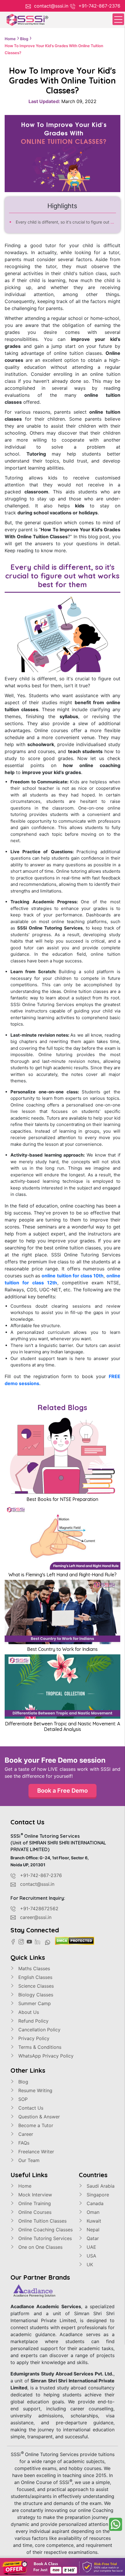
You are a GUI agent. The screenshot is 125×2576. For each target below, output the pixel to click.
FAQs (23, 2143)
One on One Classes (40, 2247)
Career (25, 2134)
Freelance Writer (35, 2152)
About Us (28, 2012)
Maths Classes (33, 1968)
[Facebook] (15, 1941)
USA (91, 2256)
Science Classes (35, 1986)
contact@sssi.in (51, 6)
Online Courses (34, 2212)
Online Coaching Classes (45, 2230)
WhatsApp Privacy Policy (45, 2056)
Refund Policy (33, 2021)
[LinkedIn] (39, 1941)
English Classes (35, 1977)
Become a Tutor (35, 2125)
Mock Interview (34, 2195)
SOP (22, 2099)
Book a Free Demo (63, 1791)
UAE (91, 2247)
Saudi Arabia (100, 2186)
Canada (94, 2203)
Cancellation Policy (39, 2030)
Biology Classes (35, 1995)
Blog (23, 2082)
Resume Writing (35, 2090)
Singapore (97, 2195)
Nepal (92, 2230)
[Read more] (63, 2567)
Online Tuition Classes (42, 2221)
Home (24, 2186)
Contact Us (30, 2108)
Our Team (28, 2160)
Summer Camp (34, 2003)
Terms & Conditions (39, 2047)
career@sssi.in (36, 1917)
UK (89, 2265)
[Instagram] (23, 1941)
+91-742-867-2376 (99, 6)
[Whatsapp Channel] (49, 1942)
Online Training (34, 2203)
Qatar (92, 2238)
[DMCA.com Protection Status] (75, 1940)
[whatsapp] (116, 2524)
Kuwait (93, 2221)
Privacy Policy (33, 2038)
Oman (92, 2212)
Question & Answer (38, 2117)
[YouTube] (31, 1941)
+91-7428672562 (39, 1908)
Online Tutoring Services (44, 2238)
